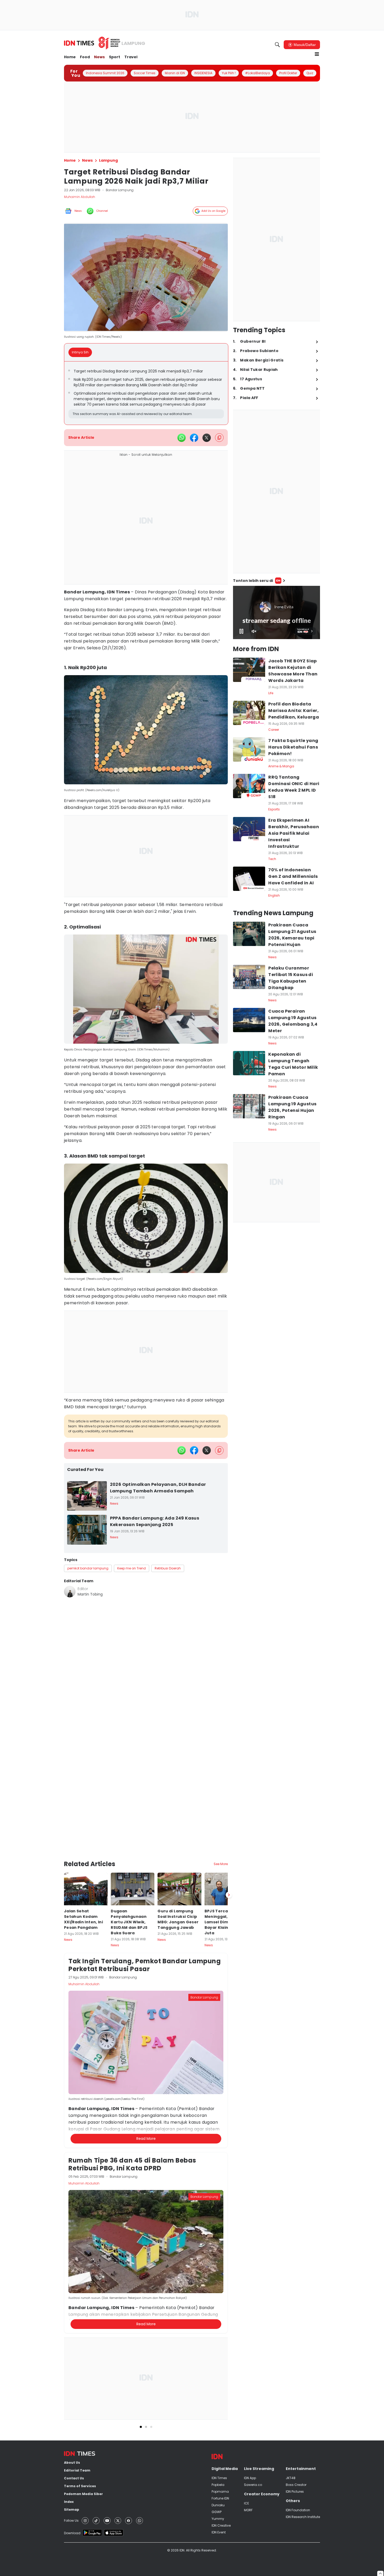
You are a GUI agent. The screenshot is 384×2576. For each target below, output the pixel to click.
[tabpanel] (146, 393)
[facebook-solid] (194, 438)
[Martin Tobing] (70, 1592)
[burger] (317, 54)
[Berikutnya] (229, 1853)
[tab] (82, 352)
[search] (277, 45)
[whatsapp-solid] (182, 438)
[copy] (219, 438)
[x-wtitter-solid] (207, 438)
